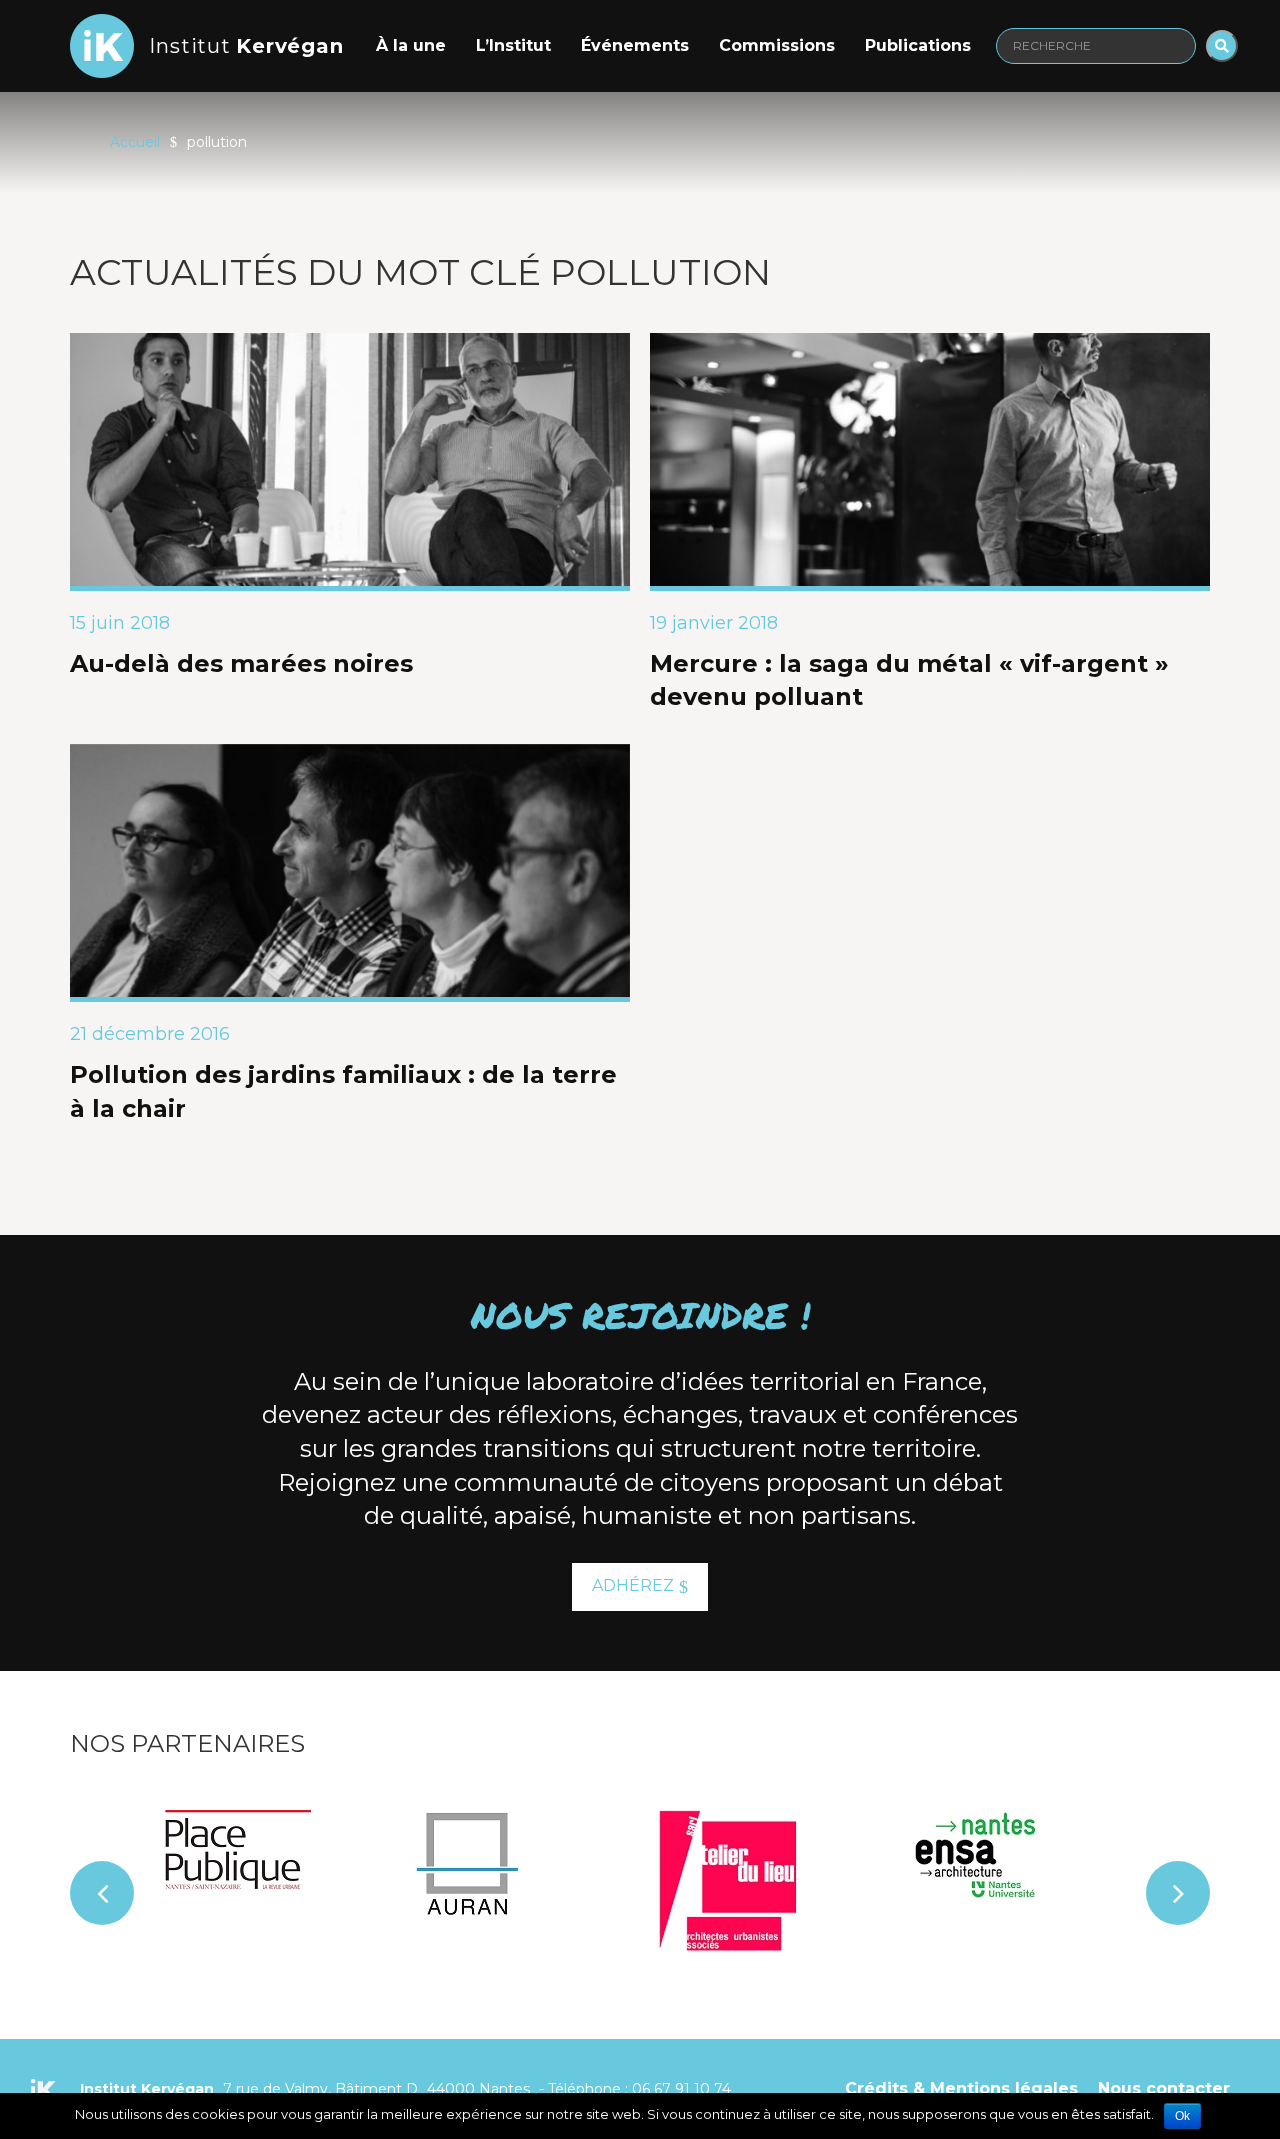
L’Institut (513, 45)
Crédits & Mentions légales (961, 2088)
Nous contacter (1164, 2088)
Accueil (135, 142)
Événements (635, 45)
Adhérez (633, 1585)
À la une (411, 45)
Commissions (777, 45)
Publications (918, 45)
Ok (1182, 2116)
